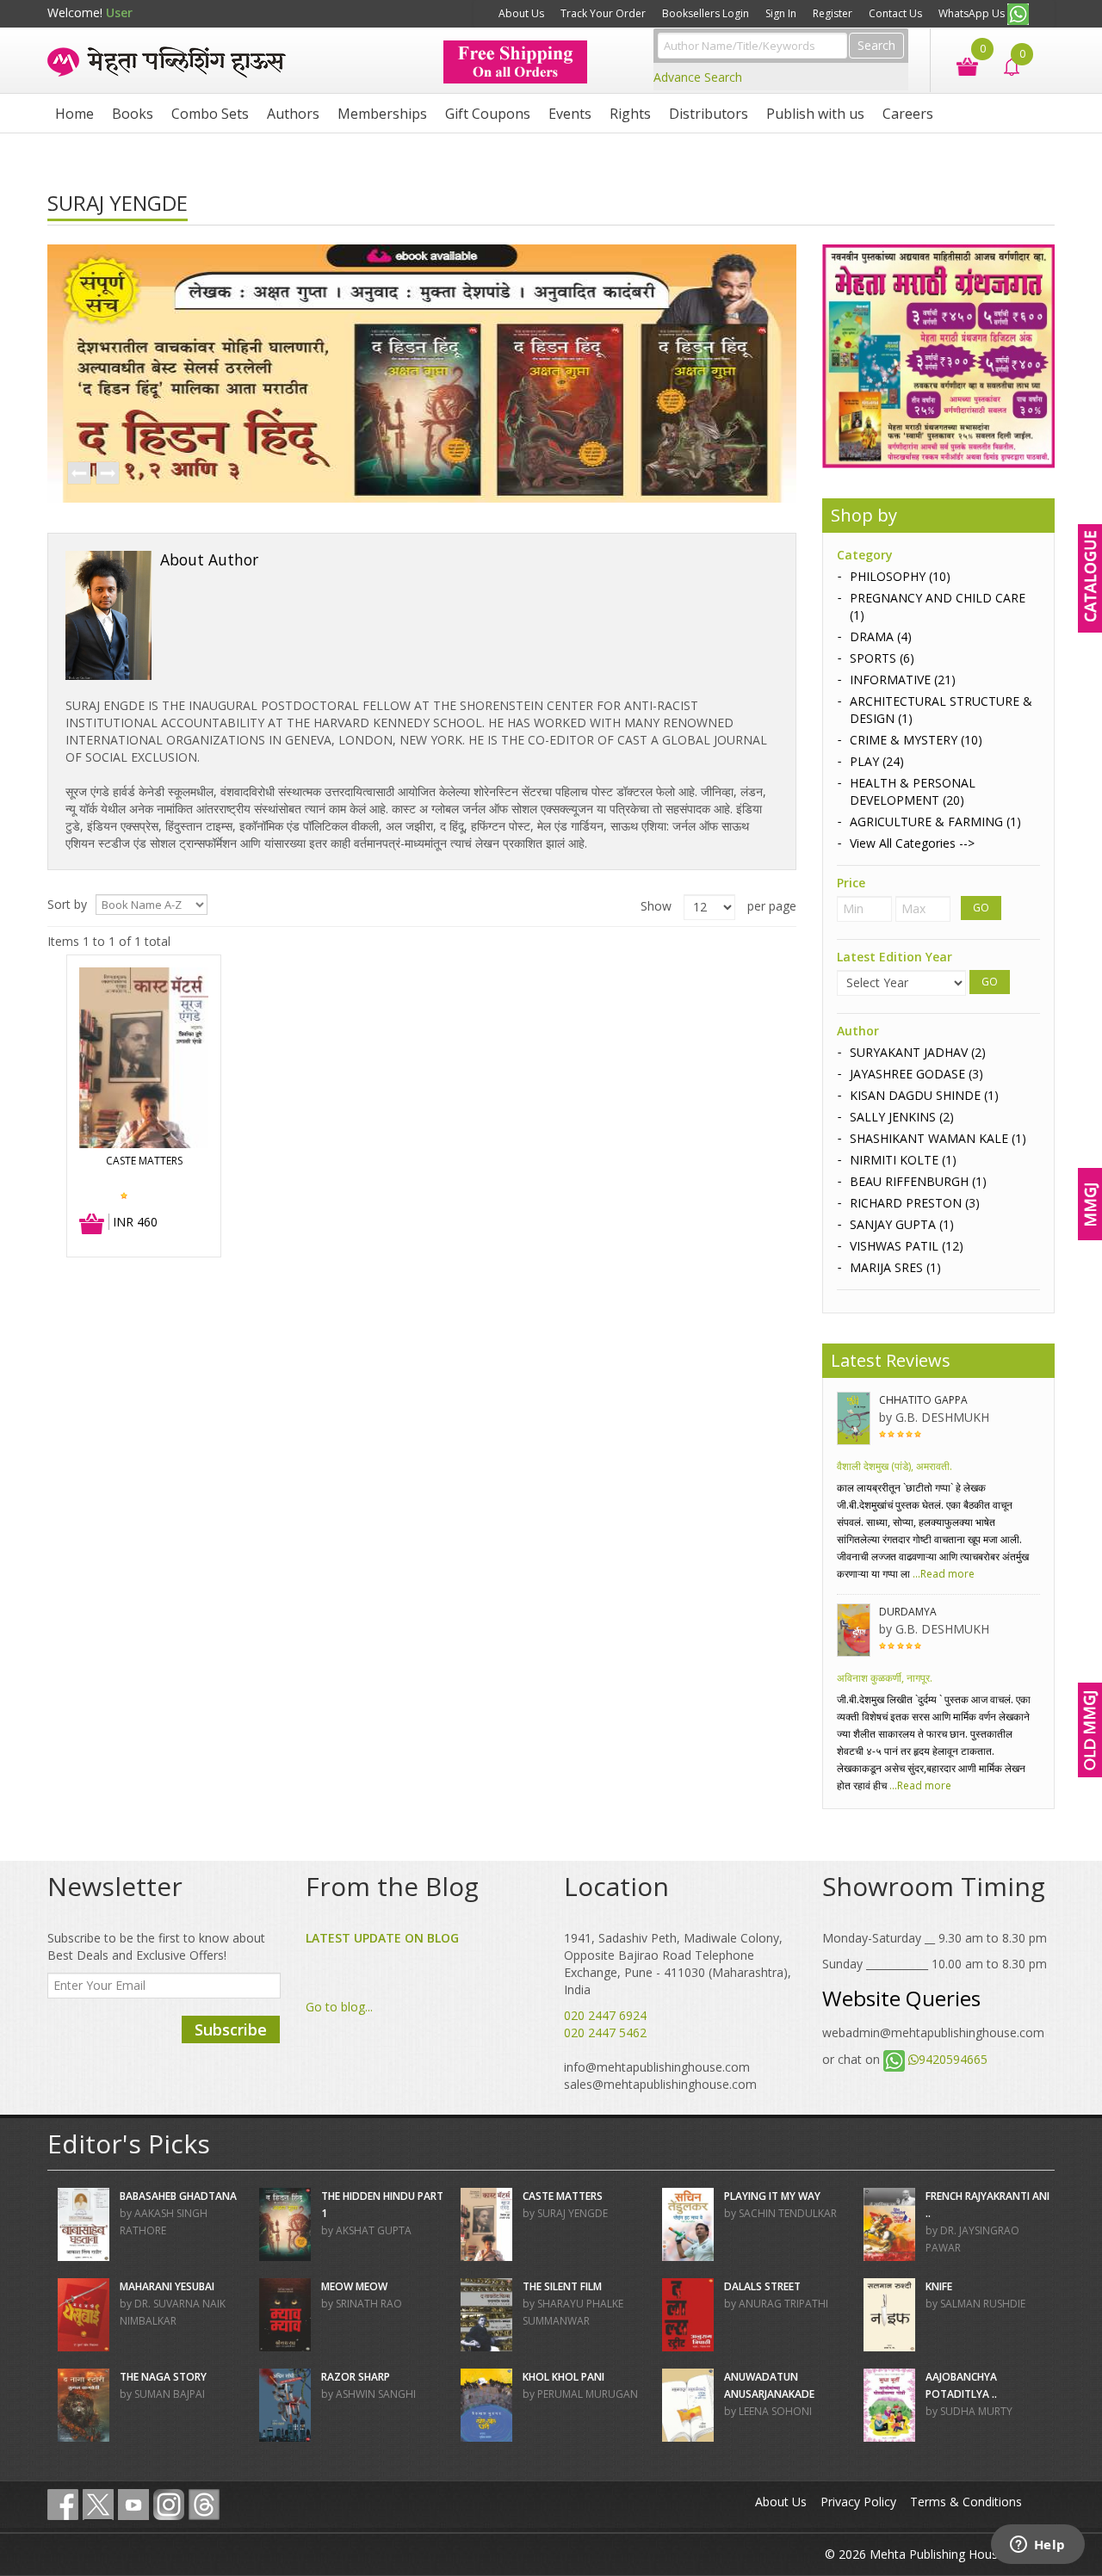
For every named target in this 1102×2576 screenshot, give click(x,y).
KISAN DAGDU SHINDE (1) (924, 1095)
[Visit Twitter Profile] (98, 2505)
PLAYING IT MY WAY (772, 2196)
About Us (521, 13)
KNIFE (939, 2286)
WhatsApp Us (973, 13)
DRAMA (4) (881, 636)
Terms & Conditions (966, 2502)
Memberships (382, 114)
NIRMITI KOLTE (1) (903, 1160)
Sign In (781, 13)
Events (570, 114)
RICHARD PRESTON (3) (915, 1203)
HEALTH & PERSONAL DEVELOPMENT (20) (913, 791)
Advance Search (698, 77)
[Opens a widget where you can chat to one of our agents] (1037, 2546)
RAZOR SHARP (356, 2377)
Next (107, 474)
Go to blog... (339, 2007)
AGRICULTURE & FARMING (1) (935, 822)
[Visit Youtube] (133, 2505)
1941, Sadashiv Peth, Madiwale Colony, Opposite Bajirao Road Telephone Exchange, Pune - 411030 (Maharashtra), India (678, 1964)
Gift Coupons (488, 114)
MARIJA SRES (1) (895, 1267)
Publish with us (815, 114)
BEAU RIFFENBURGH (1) (918, 1181)
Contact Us (895, 13)
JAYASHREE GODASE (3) (916, 1074)
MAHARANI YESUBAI (167, 2286)
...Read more (942, 1574)
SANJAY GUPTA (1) (902, 1224)
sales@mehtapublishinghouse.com (660, 2084)
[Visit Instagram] (169, 2505)
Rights (630, 114)
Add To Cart (93, 1225)
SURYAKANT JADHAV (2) (918, 1052)
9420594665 (953, 2059)
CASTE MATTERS (144, 1161)
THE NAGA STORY (163, 2377)
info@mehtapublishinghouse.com (657, 2067)
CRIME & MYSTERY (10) (916, 740)
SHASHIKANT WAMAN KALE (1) (938, 1138)
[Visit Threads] (204, 2505)
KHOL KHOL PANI (563, 2377)
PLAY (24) (877, 761)
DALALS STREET (762, 2286)
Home (74, 114)
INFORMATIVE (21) (903, 680)
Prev (78, 474)
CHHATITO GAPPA (923, 1400)
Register (833, 13)
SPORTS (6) (882, 658)
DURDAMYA (908, 1612)
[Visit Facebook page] (63, 2505)
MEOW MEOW (354, 2286)
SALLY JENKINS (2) (902, 1117)
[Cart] (959, 65)
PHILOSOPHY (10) (900, 576)
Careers (908, 114)
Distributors (709, 114)
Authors (293, 114)
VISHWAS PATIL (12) (907, 1246)
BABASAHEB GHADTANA (178, 2196)
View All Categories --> (912, 843)
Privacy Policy (858, 2502)
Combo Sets (210, 114)
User (119, 12)
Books (133, 114)
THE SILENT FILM (562, 2286)
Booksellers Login (706, 13)
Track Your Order (603, 13)
